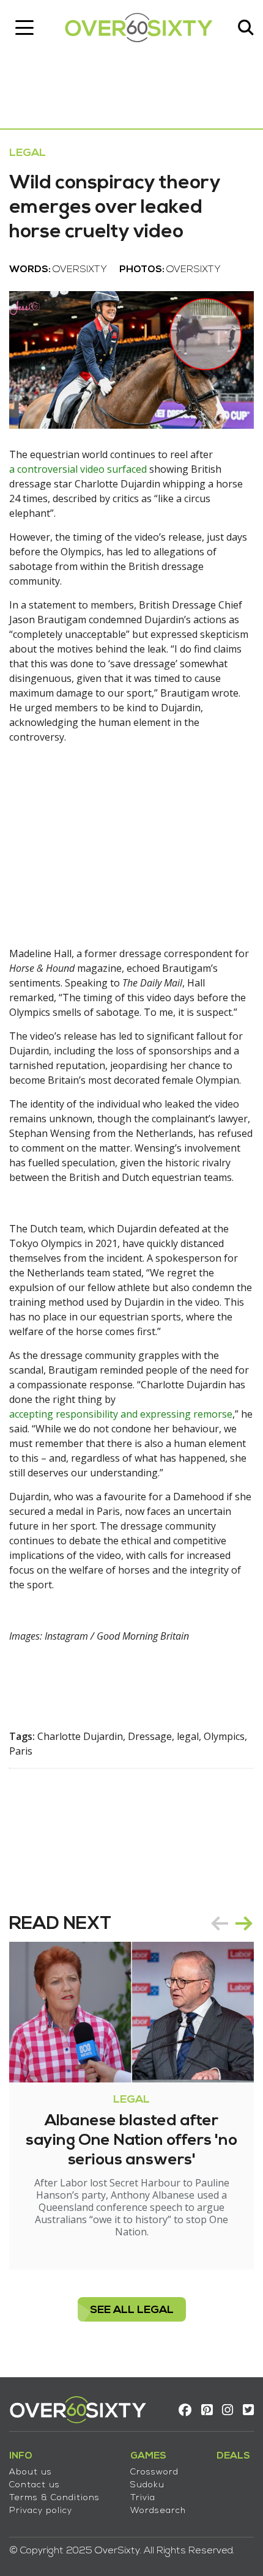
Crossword (154, 2472)
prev (220, 1923)
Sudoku (147, 2485)
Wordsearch (158, 2511)
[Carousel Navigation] (232, 1923)
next (244, 1923)
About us (31, 2472)
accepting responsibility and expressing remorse (121, 1414)
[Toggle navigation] (24, 28)
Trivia (143, 2498)
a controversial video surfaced (78, 469)
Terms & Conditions (54, 2498)
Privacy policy (41, 2511)
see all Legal (132, 2310)
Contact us (35, 2485)
